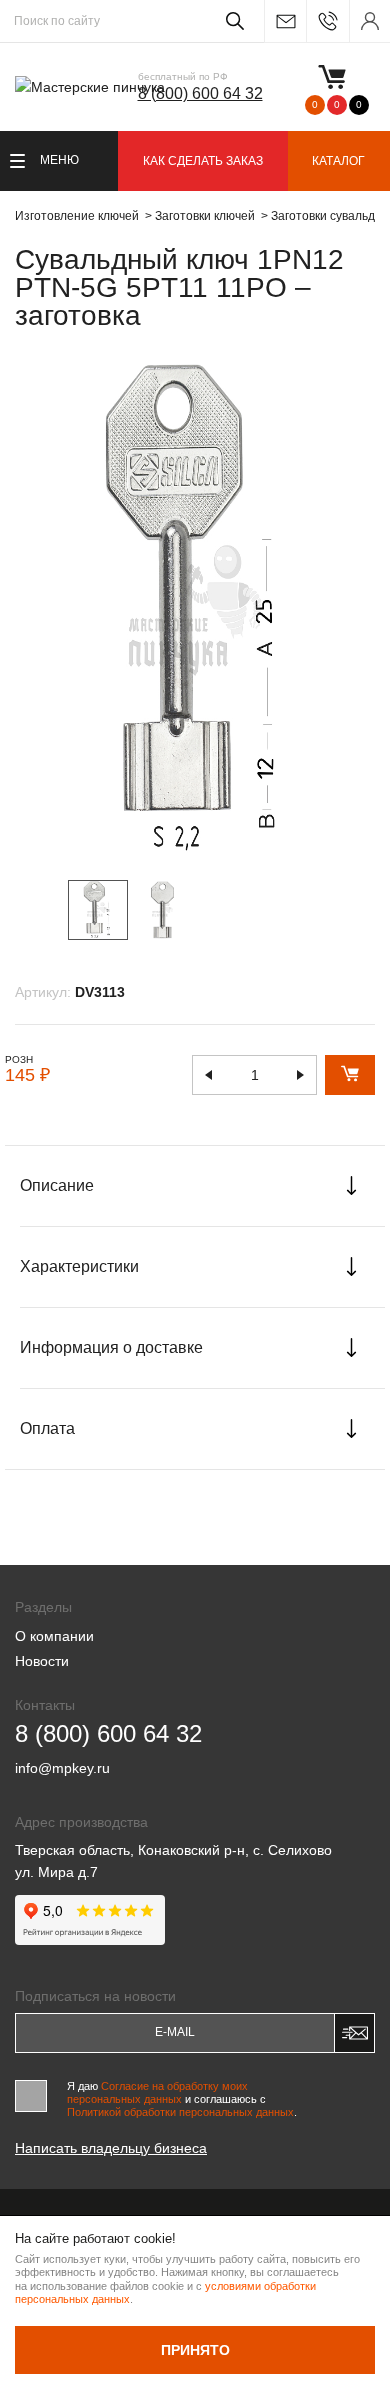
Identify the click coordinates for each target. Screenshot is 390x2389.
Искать (231, 21)
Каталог (338, 161)
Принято (195, 2350)
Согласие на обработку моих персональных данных (157, 2092)
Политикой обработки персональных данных (180, 2112)
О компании (54, 1636)
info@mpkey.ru (285, 21)
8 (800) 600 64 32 (200, 93)
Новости (42, 1661)
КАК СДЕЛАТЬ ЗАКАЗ (203, 161)
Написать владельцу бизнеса (111, 2148)
